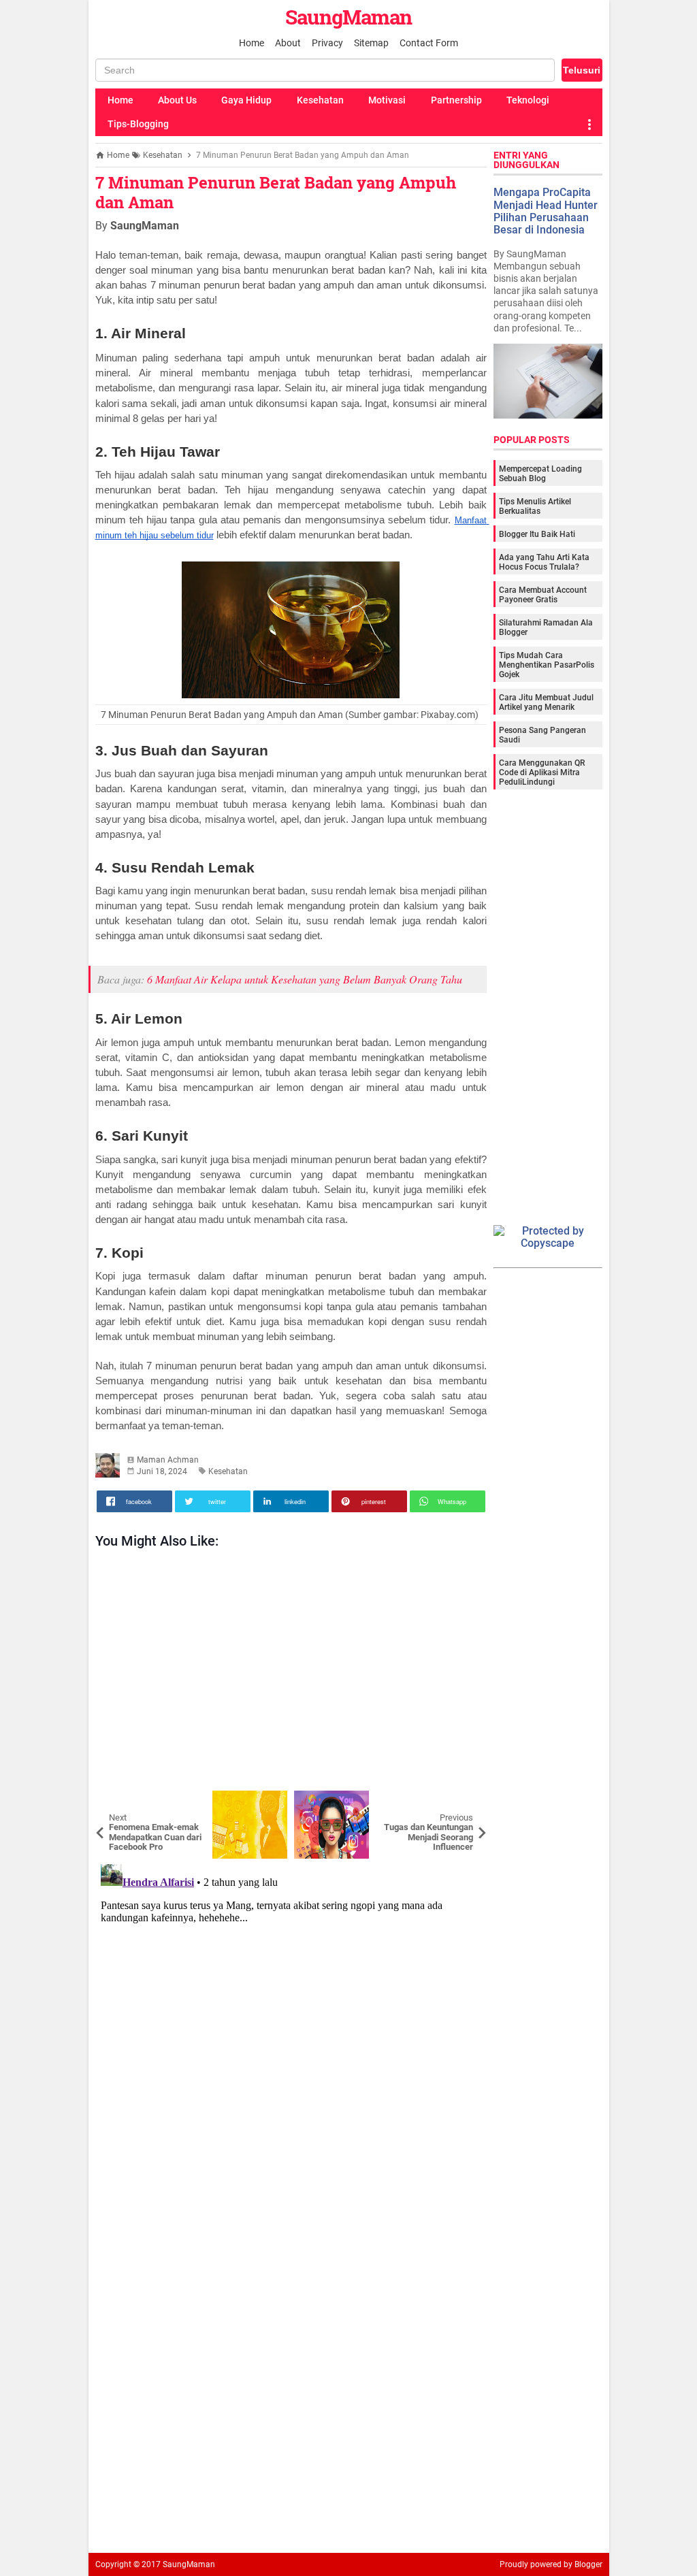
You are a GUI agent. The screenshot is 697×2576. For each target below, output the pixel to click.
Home (252, 43)
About (288, 43)
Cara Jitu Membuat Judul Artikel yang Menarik (546, 702)
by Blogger (583, 2564)
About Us (177, 100)
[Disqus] (291, 2029)
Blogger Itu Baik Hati (537, 534)
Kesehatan (320, 100)
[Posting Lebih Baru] (116, 1801)
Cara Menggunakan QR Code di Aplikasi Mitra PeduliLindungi (542, 772)
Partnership (456, 100)
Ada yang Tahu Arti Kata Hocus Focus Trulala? (544, 562)
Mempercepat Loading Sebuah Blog (540, 474)
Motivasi (387, 100)
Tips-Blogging (138, 124)
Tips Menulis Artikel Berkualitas (535, 506)
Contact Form (429, 43)
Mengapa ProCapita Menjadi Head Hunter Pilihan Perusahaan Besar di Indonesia (546, 211)
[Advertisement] (291, 1673)
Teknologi (528, 100)
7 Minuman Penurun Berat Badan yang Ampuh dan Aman (276, 192)
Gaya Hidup (246, 100)
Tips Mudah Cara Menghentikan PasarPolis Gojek (547, 665)
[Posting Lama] (466, 1801)
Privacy (327, 43)
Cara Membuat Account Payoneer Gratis (543, 595)
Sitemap (371, 43)
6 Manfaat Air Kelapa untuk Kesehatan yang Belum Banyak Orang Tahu (305, 979)
